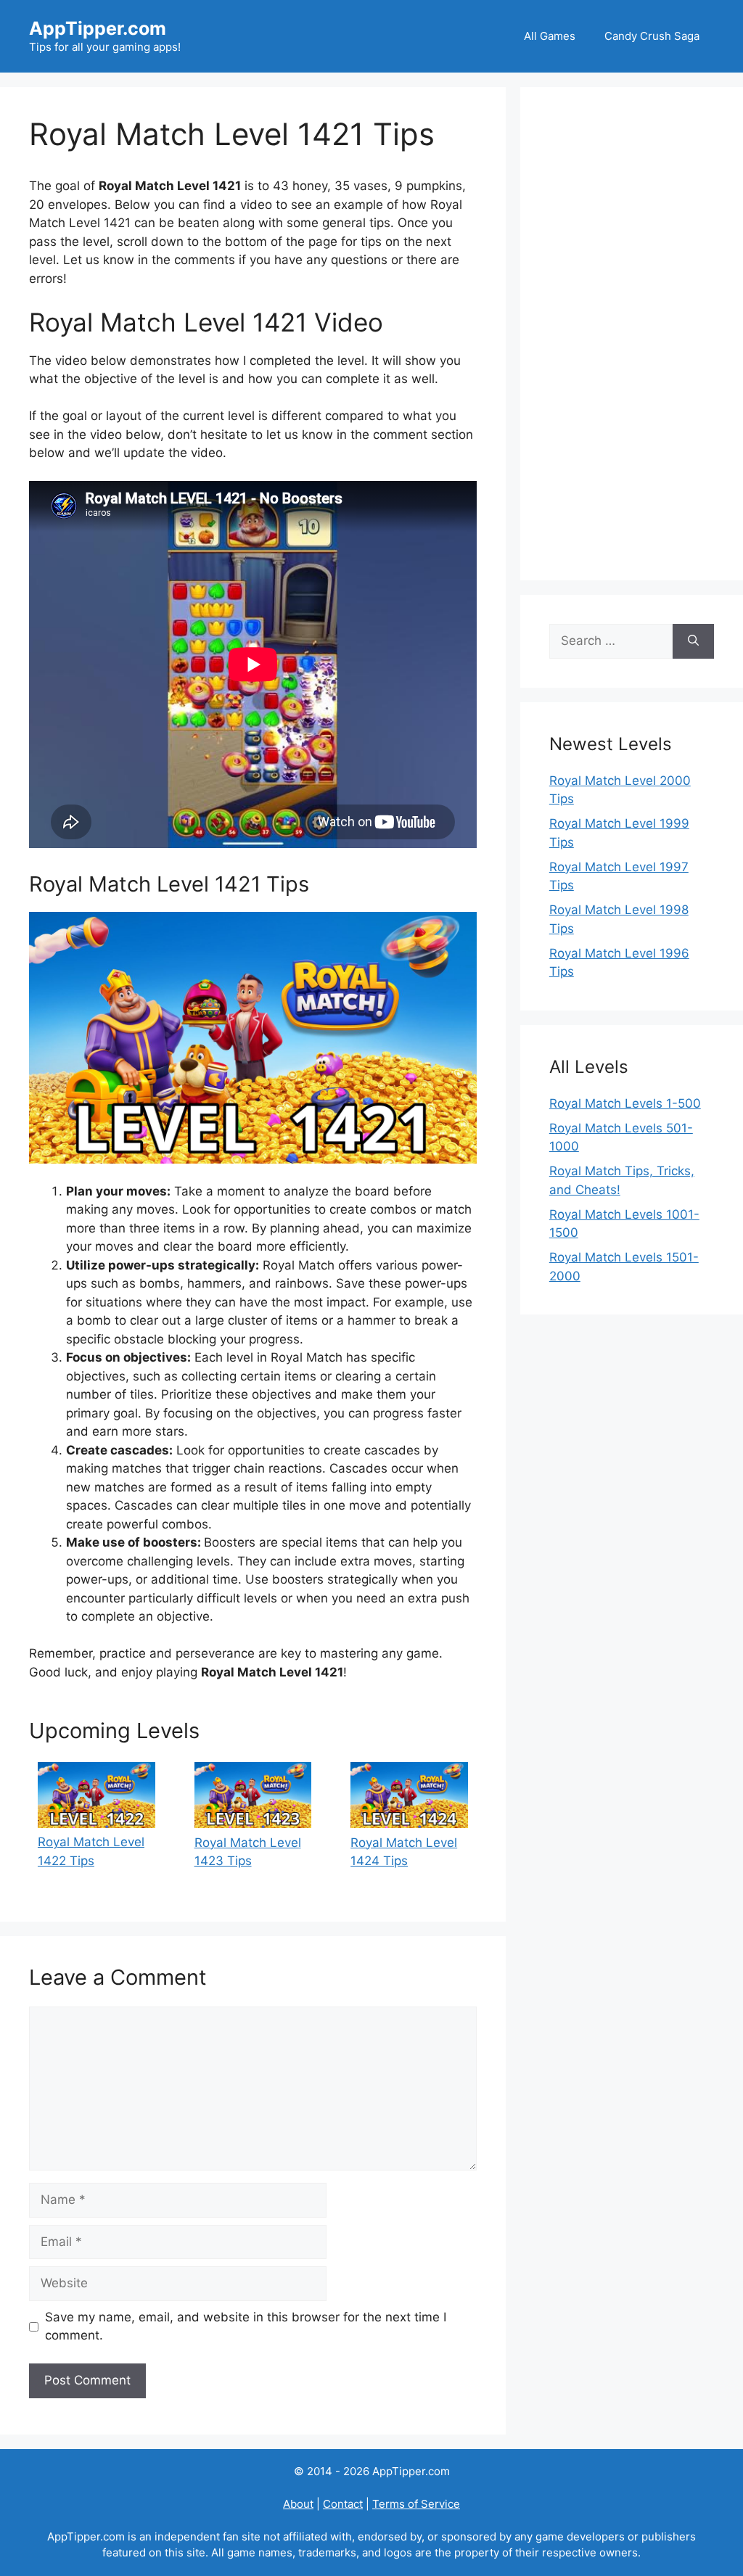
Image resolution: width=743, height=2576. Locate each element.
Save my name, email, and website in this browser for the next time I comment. (246, 2326)
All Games (550, 36)
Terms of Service (416, 2504)
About (298, 2504)
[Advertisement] (632, 334)
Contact (343, 2504)
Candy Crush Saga (652, 36)
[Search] (693, 641)
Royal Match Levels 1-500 (625, 1103)
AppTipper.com (98, 28)
